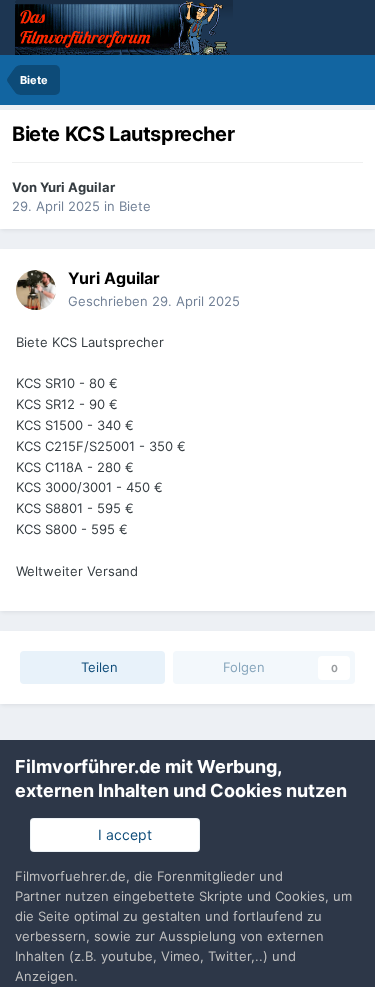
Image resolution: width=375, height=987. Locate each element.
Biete (135, 206)
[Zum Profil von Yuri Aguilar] (36, 290)
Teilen (97, 667)
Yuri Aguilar (77, 187)
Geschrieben (154, 301)
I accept (121, 834)
